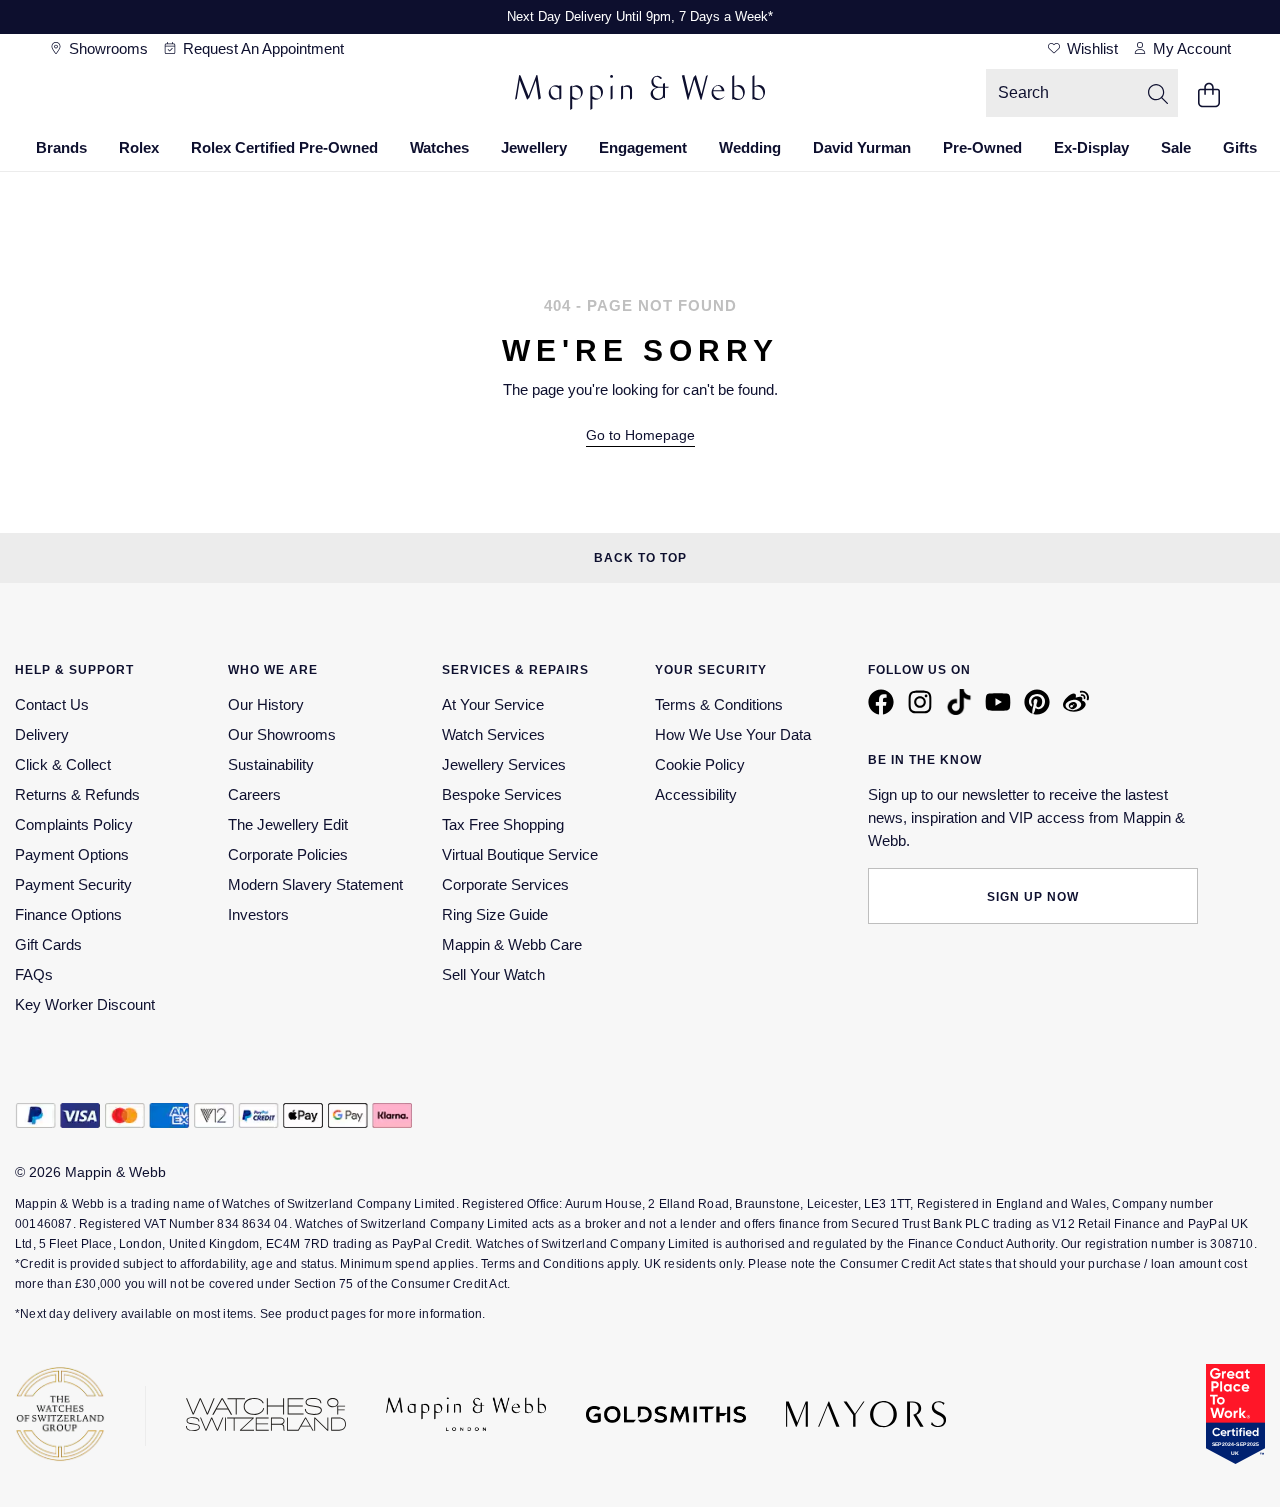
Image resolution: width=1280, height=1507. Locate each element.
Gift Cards (48, 944)
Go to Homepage (640, 435)
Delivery (42, 734)
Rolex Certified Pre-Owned (284, 147)
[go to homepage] (640, 95)
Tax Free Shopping (503, 824)
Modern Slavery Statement (315, 884)
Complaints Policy (74, 824)
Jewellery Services (504, 764)
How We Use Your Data (733, 734)
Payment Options (72, 854)
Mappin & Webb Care (512, 944)
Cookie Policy (700, 764)
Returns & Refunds (77, 794)
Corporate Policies (288, 854)
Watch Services (493, 734)
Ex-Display (1091, 147)
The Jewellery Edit (288, 824)
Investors (258, 914)
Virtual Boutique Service (520, 854)
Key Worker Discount (85, 1004)
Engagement (643, 147)
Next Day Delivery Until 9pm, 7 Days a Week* (640, 16)
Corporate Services (505, 884)
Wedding (750, 147)
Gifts (1240, 147)
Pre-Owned (982, 147)
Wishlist (1090, 48)
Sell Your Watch (493, 974)
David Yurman (862, 147)
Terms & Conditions (719, 704)
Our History (266, 704)
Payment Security (73, 884)
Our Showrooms (282, 734)
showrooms (106, 48)
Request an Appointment (261, 48)
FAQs (34, 974)
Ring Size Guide (495, 914)
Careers (254, 794)
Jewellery (534, 147)
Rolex (139, 147)
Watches (439, 147)
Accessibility (696, 794)
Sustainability (271, 764)
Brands (61, 147)
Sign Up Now (1033, 897)
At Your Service (493, 704)
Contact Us (52, 704)
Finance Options (68, 914)
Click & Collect (63, 764)
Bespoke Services (502, 794)
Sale (1176, 147)
